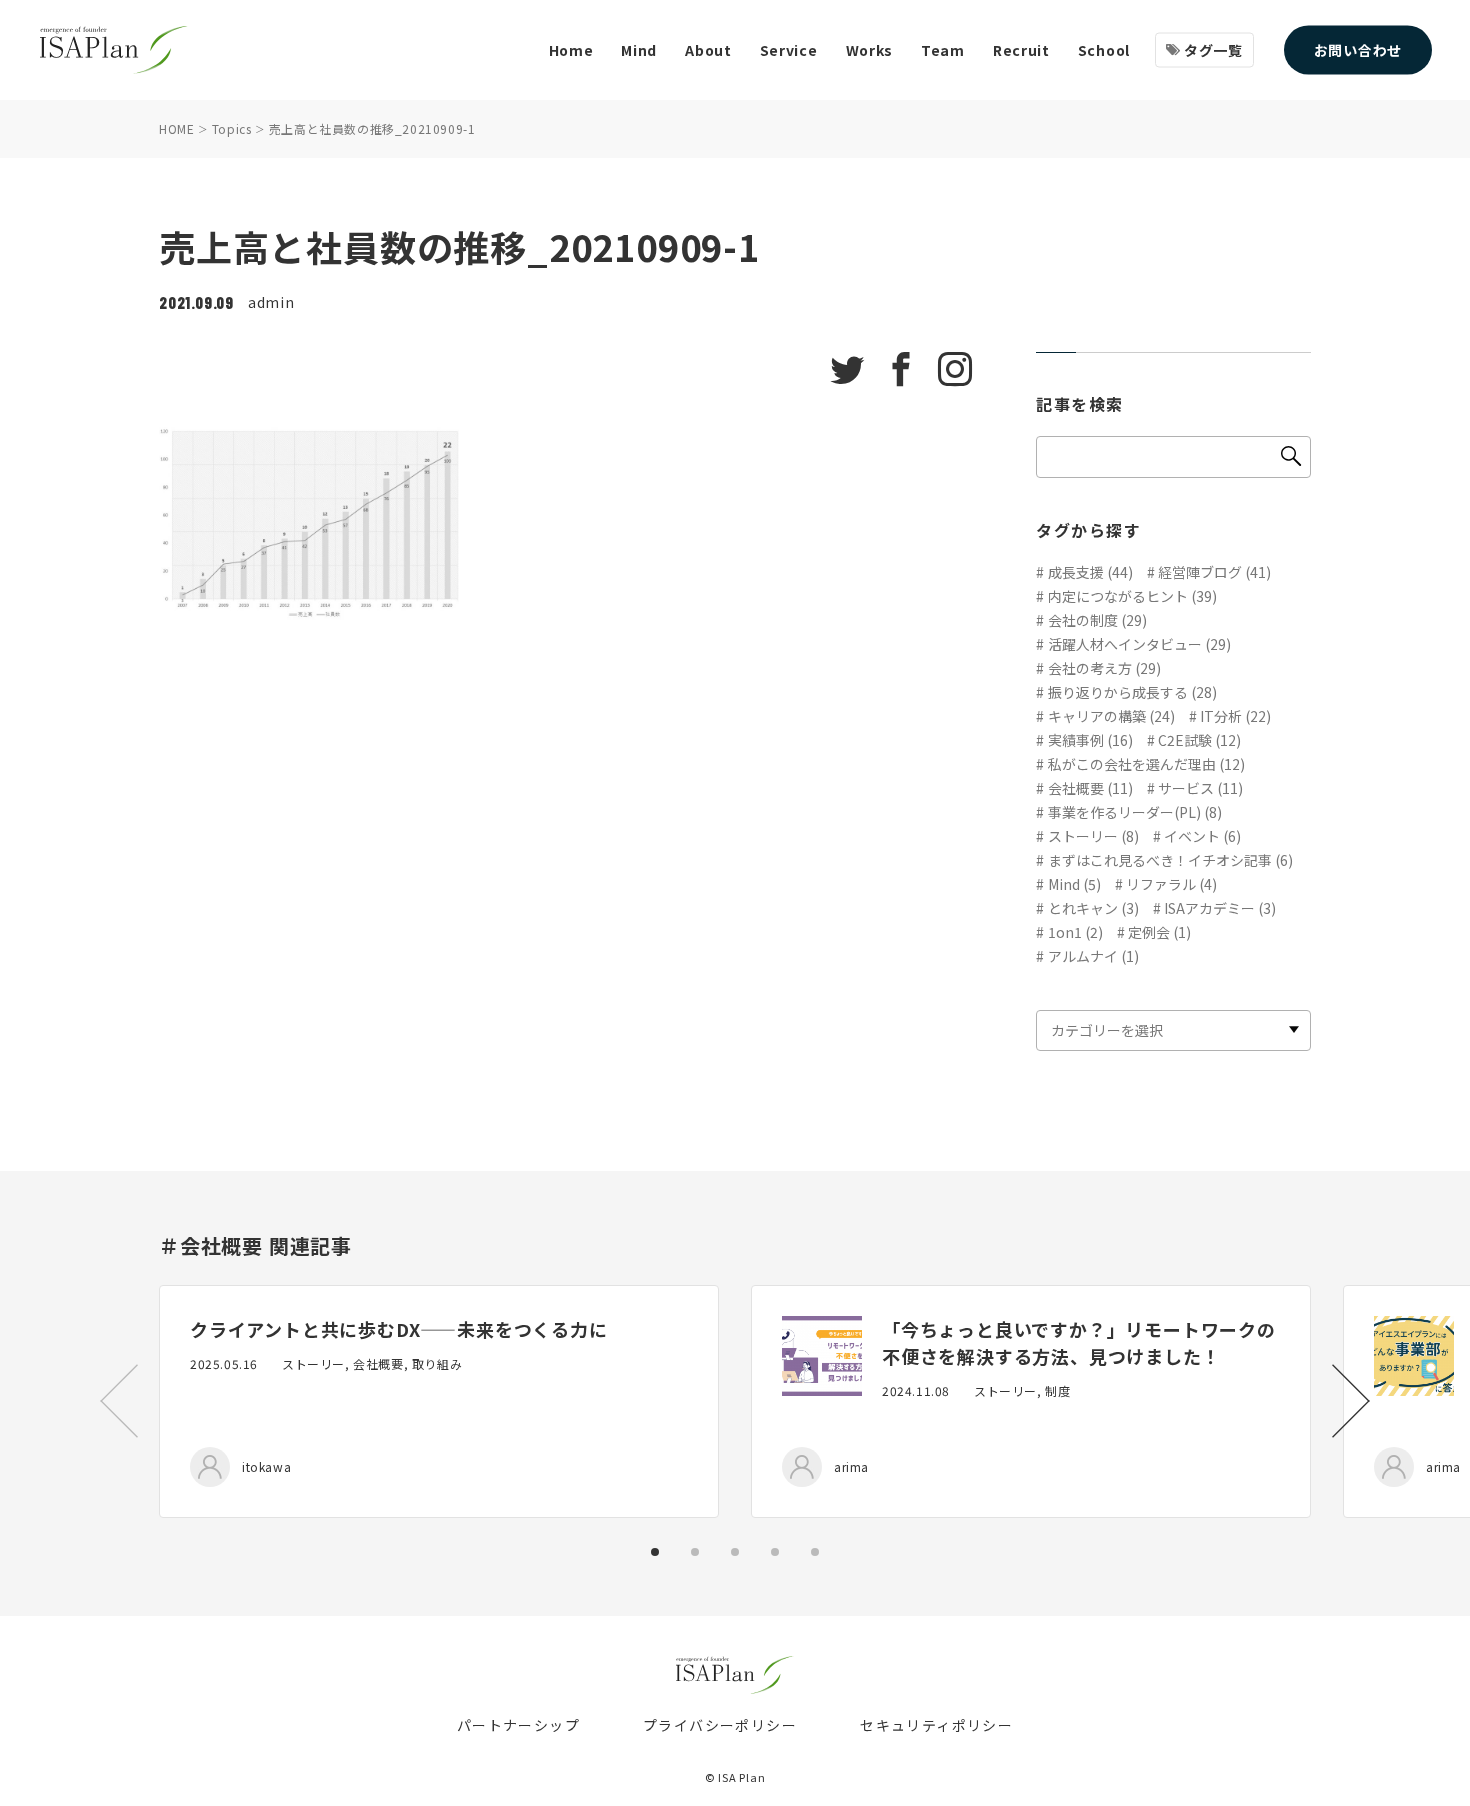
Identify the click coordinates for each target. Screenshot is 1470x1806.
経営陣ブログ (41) (1214, 572)
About (708, 50)
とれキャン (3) (1093, 908)
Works (870, 50)
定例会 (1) (1159, 932)
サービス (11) (1200, 788)
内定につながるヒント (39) (1132, 596)
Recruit (1021, 50)
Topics (232, 128)
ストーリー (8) (1093, 836)
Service (789, 50)
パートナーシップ (518, 1725)
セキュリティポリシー (936, 1725)
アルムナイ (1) (1093, 956)
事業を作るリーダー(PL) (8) (1135, 812)
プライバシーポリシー (720, 1725)
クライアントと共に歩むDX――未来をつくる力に (399, 1329)
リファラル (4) (1171, 884)
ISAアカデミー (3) (1220, 908)
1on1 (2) (1075, 932)
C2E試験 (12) (1199, 740)
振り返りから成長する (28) (1132, 692)
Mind (639, 50)
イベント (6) (1202, 836)
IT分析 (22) (1235, 716)
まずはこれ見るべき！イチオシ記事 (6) (1170, 860)
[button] (1351, 1401)
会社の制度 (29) (1097, 620)
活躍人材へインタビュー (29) (1139, 644)
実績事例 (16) (1090, 740)
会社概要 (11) (1090, 788)
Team (943, 50)
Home (571, 50)
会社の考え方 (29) (1104, 668)
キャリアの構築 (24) (1111, 716)
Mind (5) (1074, 884)
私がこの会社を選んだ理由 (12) (1146, 764)
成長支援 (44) (1090, 572)
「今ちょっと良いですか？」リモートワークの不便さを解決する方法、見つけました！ (1079, 1342)
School (1104, 50)
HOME (176, 128)
